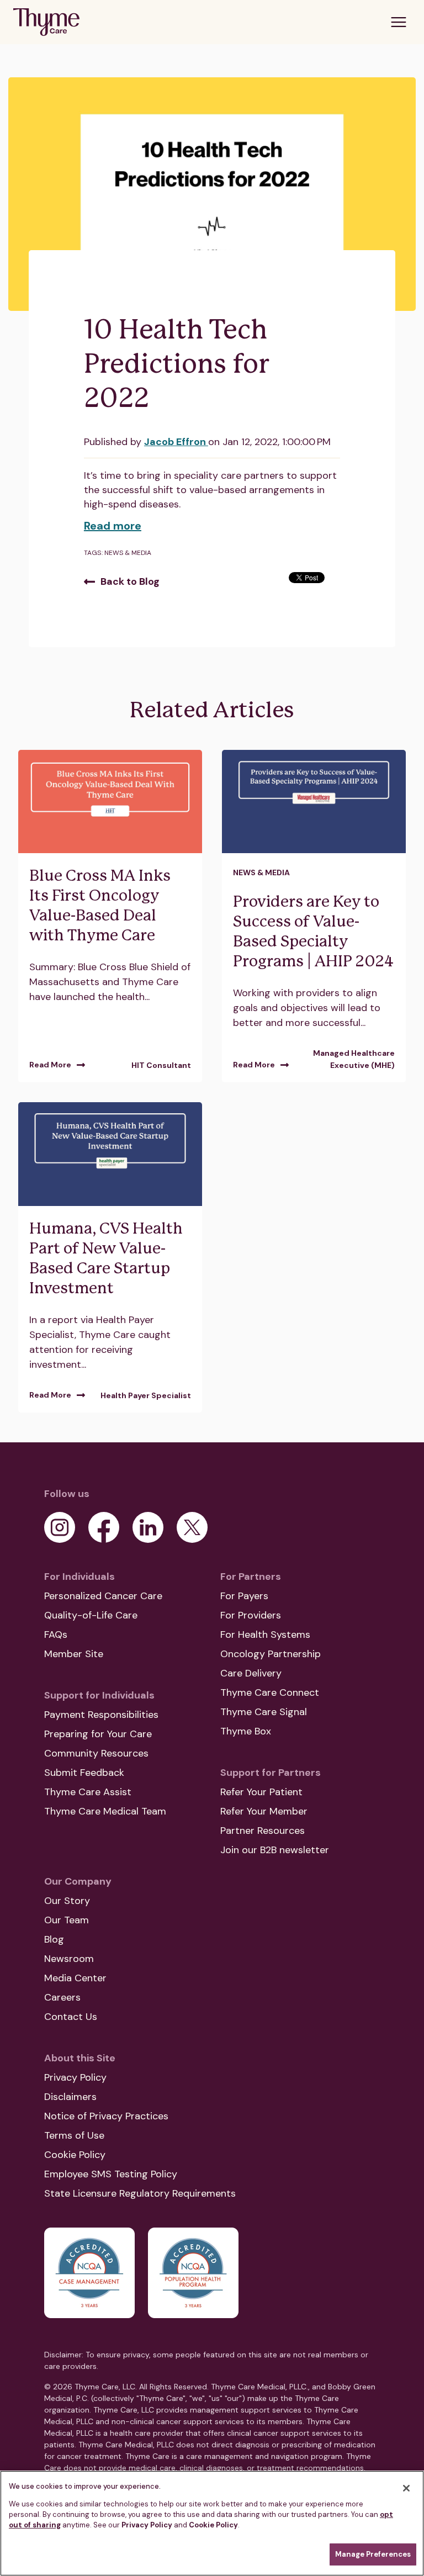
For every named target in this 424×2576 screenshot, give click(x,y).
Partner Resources (263, 1831)
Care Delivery (251, 1673)
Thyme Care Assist (88, 1792)
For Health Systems (265, 1635)
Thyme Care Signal (264, 1712)
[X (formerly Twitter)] (192, 1527)
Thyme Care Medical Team (105, 1811)
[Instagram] (60, 1527)
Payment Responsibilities (101, 1715)
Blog (54, 1939)
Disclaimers (70, 2097)
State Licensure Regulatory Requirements (140, 2193)
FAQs (56, 1635)
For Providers (251, 1615)
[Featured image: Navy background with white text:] (110, 1154)
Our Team (67, 1920)
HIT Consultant (161, 1065)
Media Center (75, 1978)
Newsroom (69, 1959)
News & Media (128, 553)
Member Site (74, 1654)
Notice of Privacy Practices (106, 2116)
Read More (50, 1065)
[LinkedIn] (148, 1527)
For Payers (244, 1596)
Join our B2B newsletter (275, 1850)
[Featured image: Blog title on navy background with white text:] (314, 802)
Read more (113, 526)
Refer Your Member (264, 1811)
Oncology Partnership (271, 1654)
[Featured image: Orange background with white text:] (110, 802)
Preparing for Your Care (98, 1734)
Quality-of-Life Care (91, 1615)
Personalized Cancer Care (103, 1596)
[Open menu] (399, 22)
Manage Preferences (373, 2554)
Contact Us (71, 2017)
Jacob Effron (176, 442)
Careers (62, 1997)
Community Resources (96, 1753)
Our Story (67, 1901)
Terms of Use (74, 2135)
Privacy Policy (75, 2077)
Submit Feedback (84, 1773)
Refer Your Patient (261, 1792)
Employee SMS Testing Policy (111, 2174)
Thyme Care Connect (270, 1692)
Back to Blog (130, 581)
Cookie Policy (75, 2155)
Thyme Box (246, 1731)
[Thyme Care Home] (46, 22)
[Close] (406, 2488)
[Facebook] (104, 1527)
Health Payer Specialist (146, 1395)
